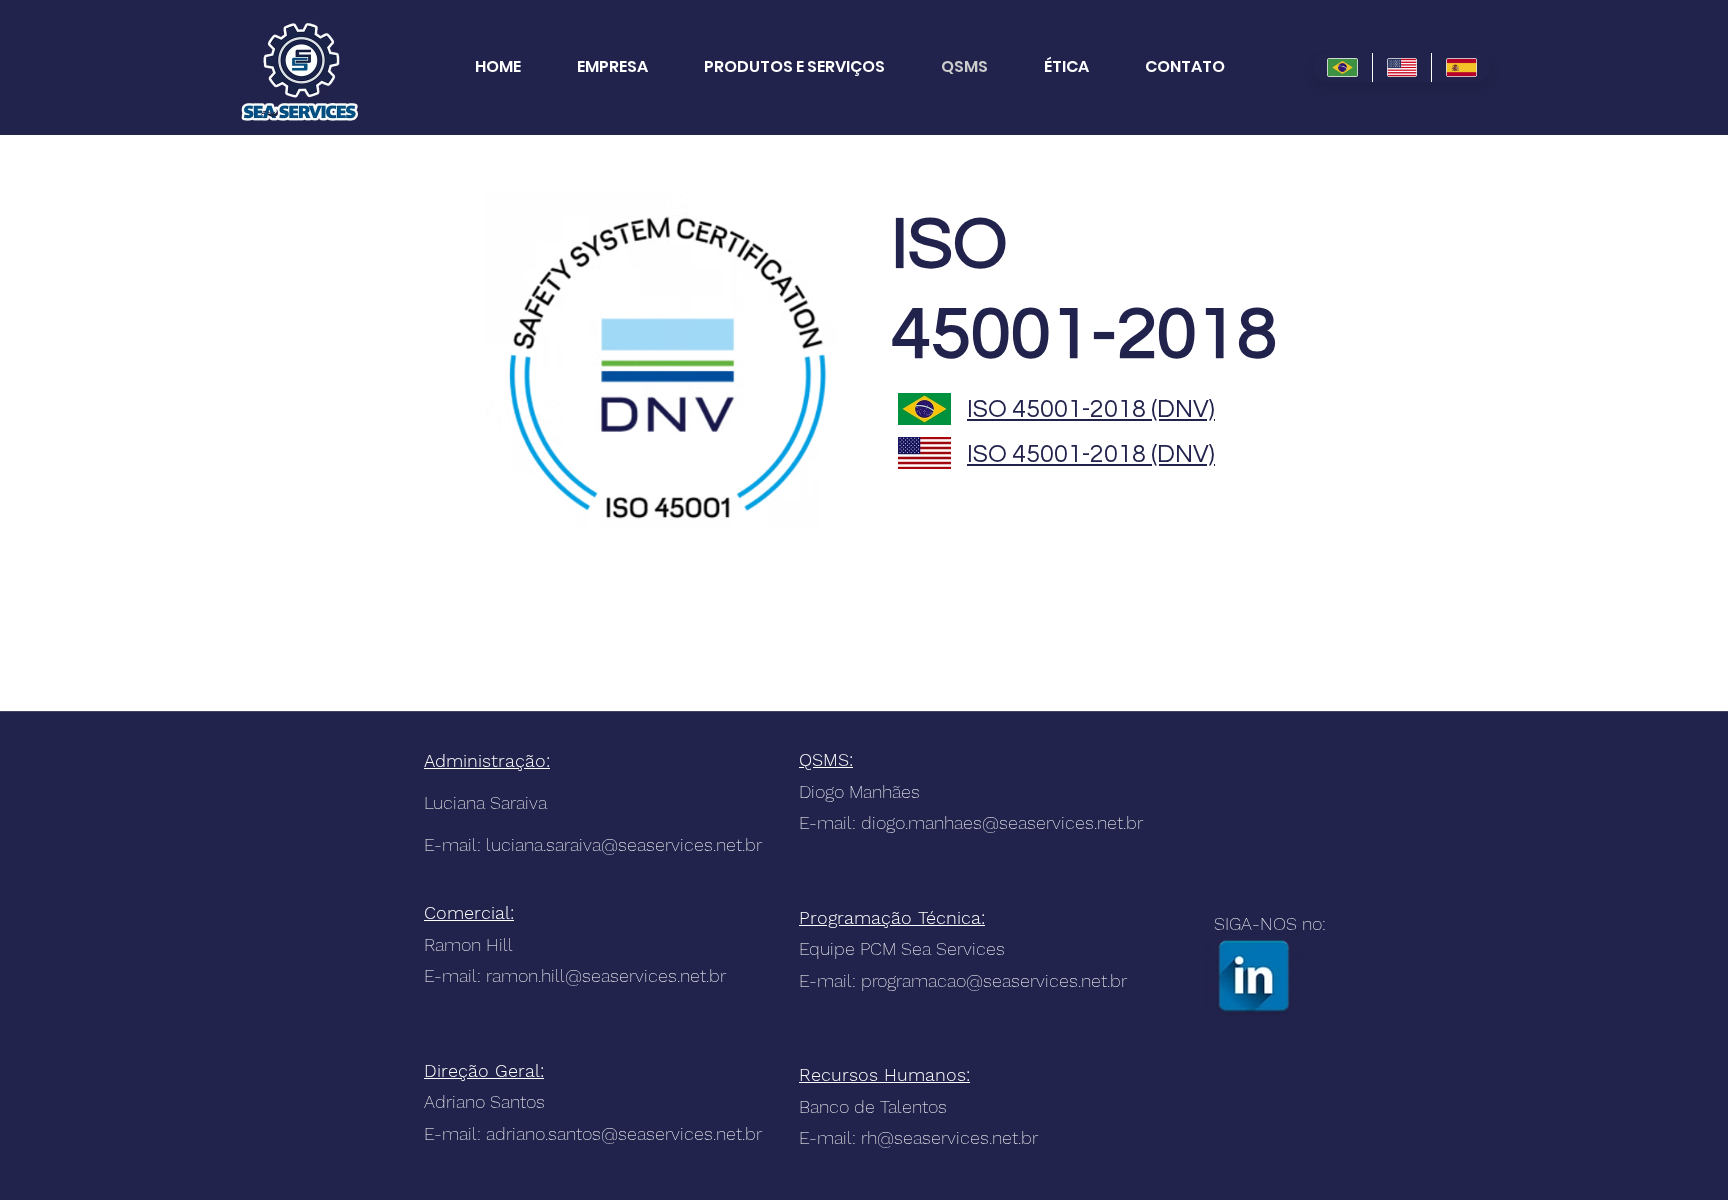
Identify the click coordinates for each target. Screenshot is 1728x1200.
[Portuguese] (1342, 67)
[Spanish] (1461, 67)
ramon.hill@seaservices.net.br (606, 975)
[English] (1402, 67)
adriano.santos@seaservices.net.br (624, 1133)
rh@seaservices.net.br (949, 1137)
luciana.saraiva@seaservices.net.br (624, 844)
